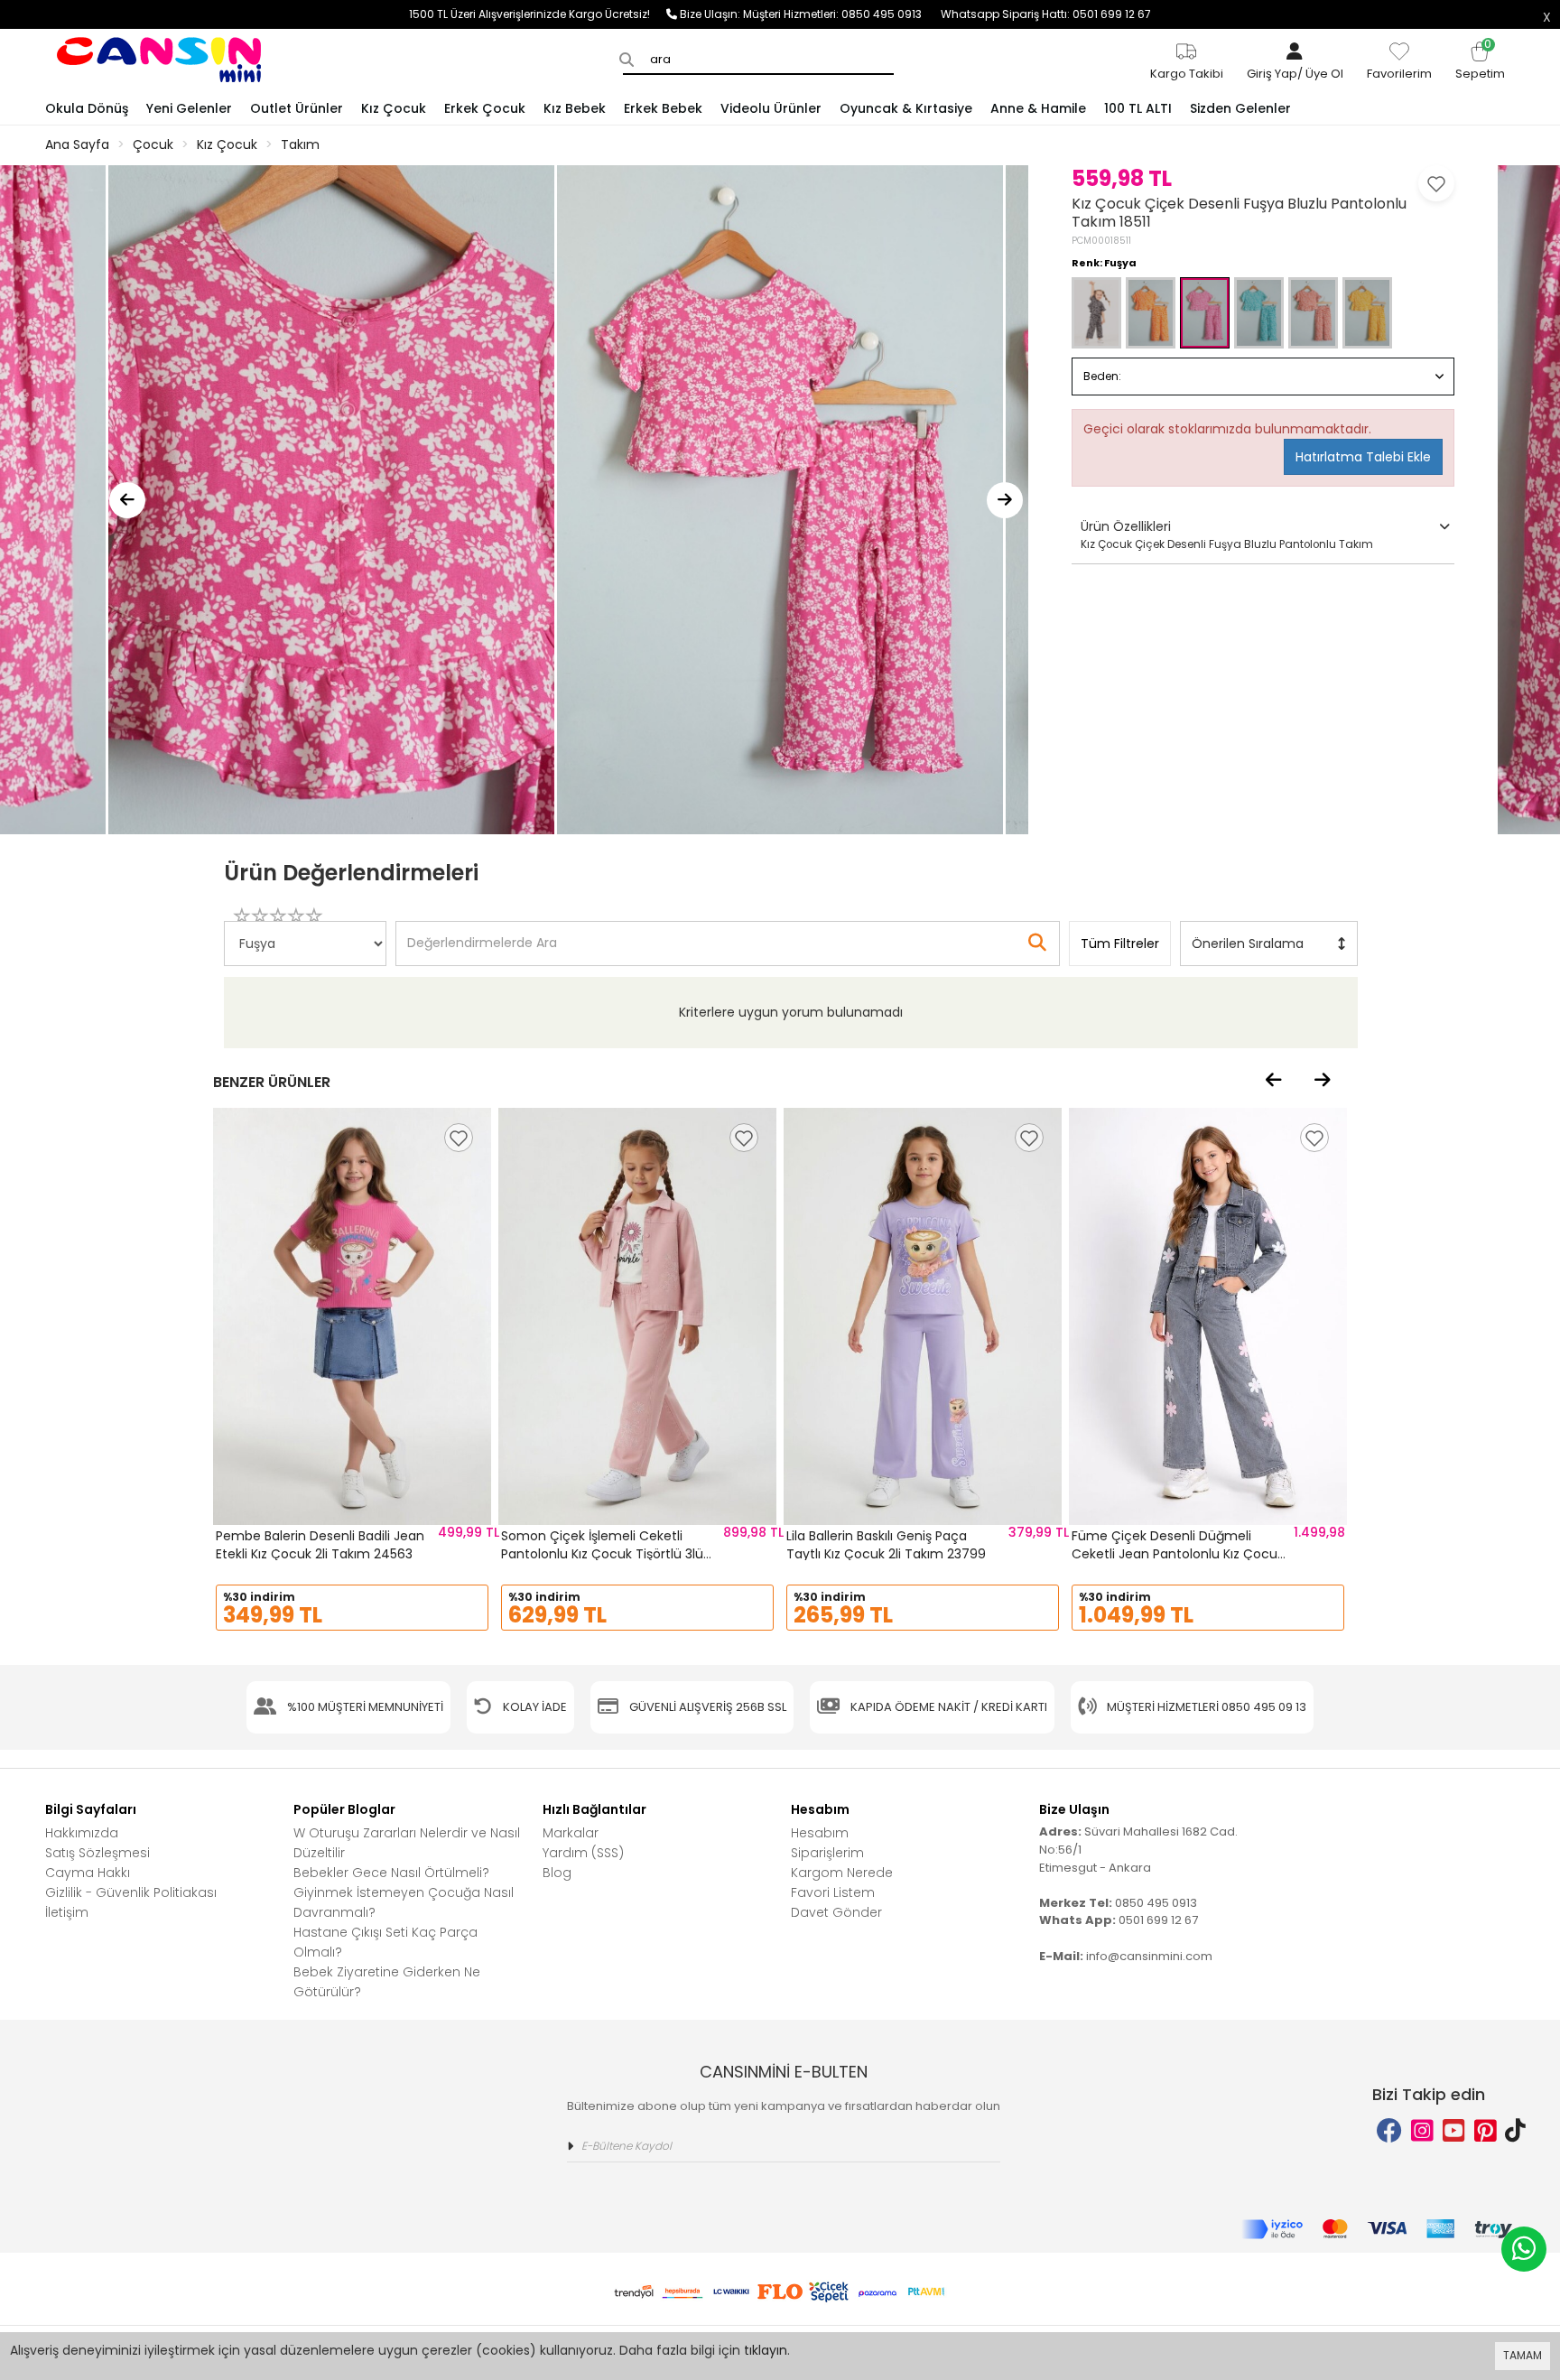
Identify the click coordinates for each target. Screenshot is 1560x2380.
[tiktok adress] (1515, 2131)
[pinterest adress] (1486, 2131)
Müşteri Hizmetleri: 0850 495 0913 (842, 14)
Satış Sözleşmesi (97, 1853)
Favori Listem (833, 1892)
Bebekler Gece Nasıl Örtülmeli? (391, 1873)
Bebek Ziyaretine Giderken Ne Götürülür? (387, 1982)
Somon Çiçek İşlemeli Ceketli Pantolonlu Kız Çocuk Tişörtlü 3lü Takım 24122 (602, 1553)
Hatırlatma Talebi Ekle (1363, 457)
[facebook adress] (1389, 2131)
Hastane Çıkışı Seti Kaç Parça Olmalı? (385, 1942)
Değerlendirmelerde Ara (481, 934)
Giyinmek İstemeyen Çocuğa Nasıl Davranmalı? (404, 1902)
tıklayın (766, 2350)
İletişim (67, 1912)
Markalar (571, 1833)
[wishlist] (459, 1138)
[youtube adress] (1454, 2131)
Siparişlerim (827, 1853)
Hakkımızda (82, 1833)
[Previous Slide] (127, 500)
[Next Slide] (1005, 500)
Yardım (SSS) (583, 1853)
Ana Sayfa (77, 144)
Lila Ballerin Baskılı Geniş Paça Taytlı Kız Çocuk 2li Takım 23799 (886, 1545)
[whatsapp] (1524, 2249)
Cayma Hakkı (88, 1873)
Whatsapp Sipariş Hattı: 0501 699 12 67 (1046, 14)
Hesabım (820, 1833)
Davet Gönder (836, 1912)
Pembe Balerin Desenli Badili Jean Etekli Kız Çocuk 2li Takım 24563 (320, 1545)
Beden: (1102, 376)
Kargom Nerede (842, 1873)
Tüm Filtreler (1120, 944)
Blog (557, 1873)
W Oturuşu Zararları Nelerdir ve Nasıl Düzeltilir (407, 1843)
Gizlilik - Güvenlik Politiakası (131, 1892)
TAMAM (1523, 2355)
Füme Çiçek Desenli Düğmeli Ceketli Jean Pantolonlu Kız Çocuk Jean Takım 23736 (1178, 1553)
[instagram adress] (1422, 2131)
